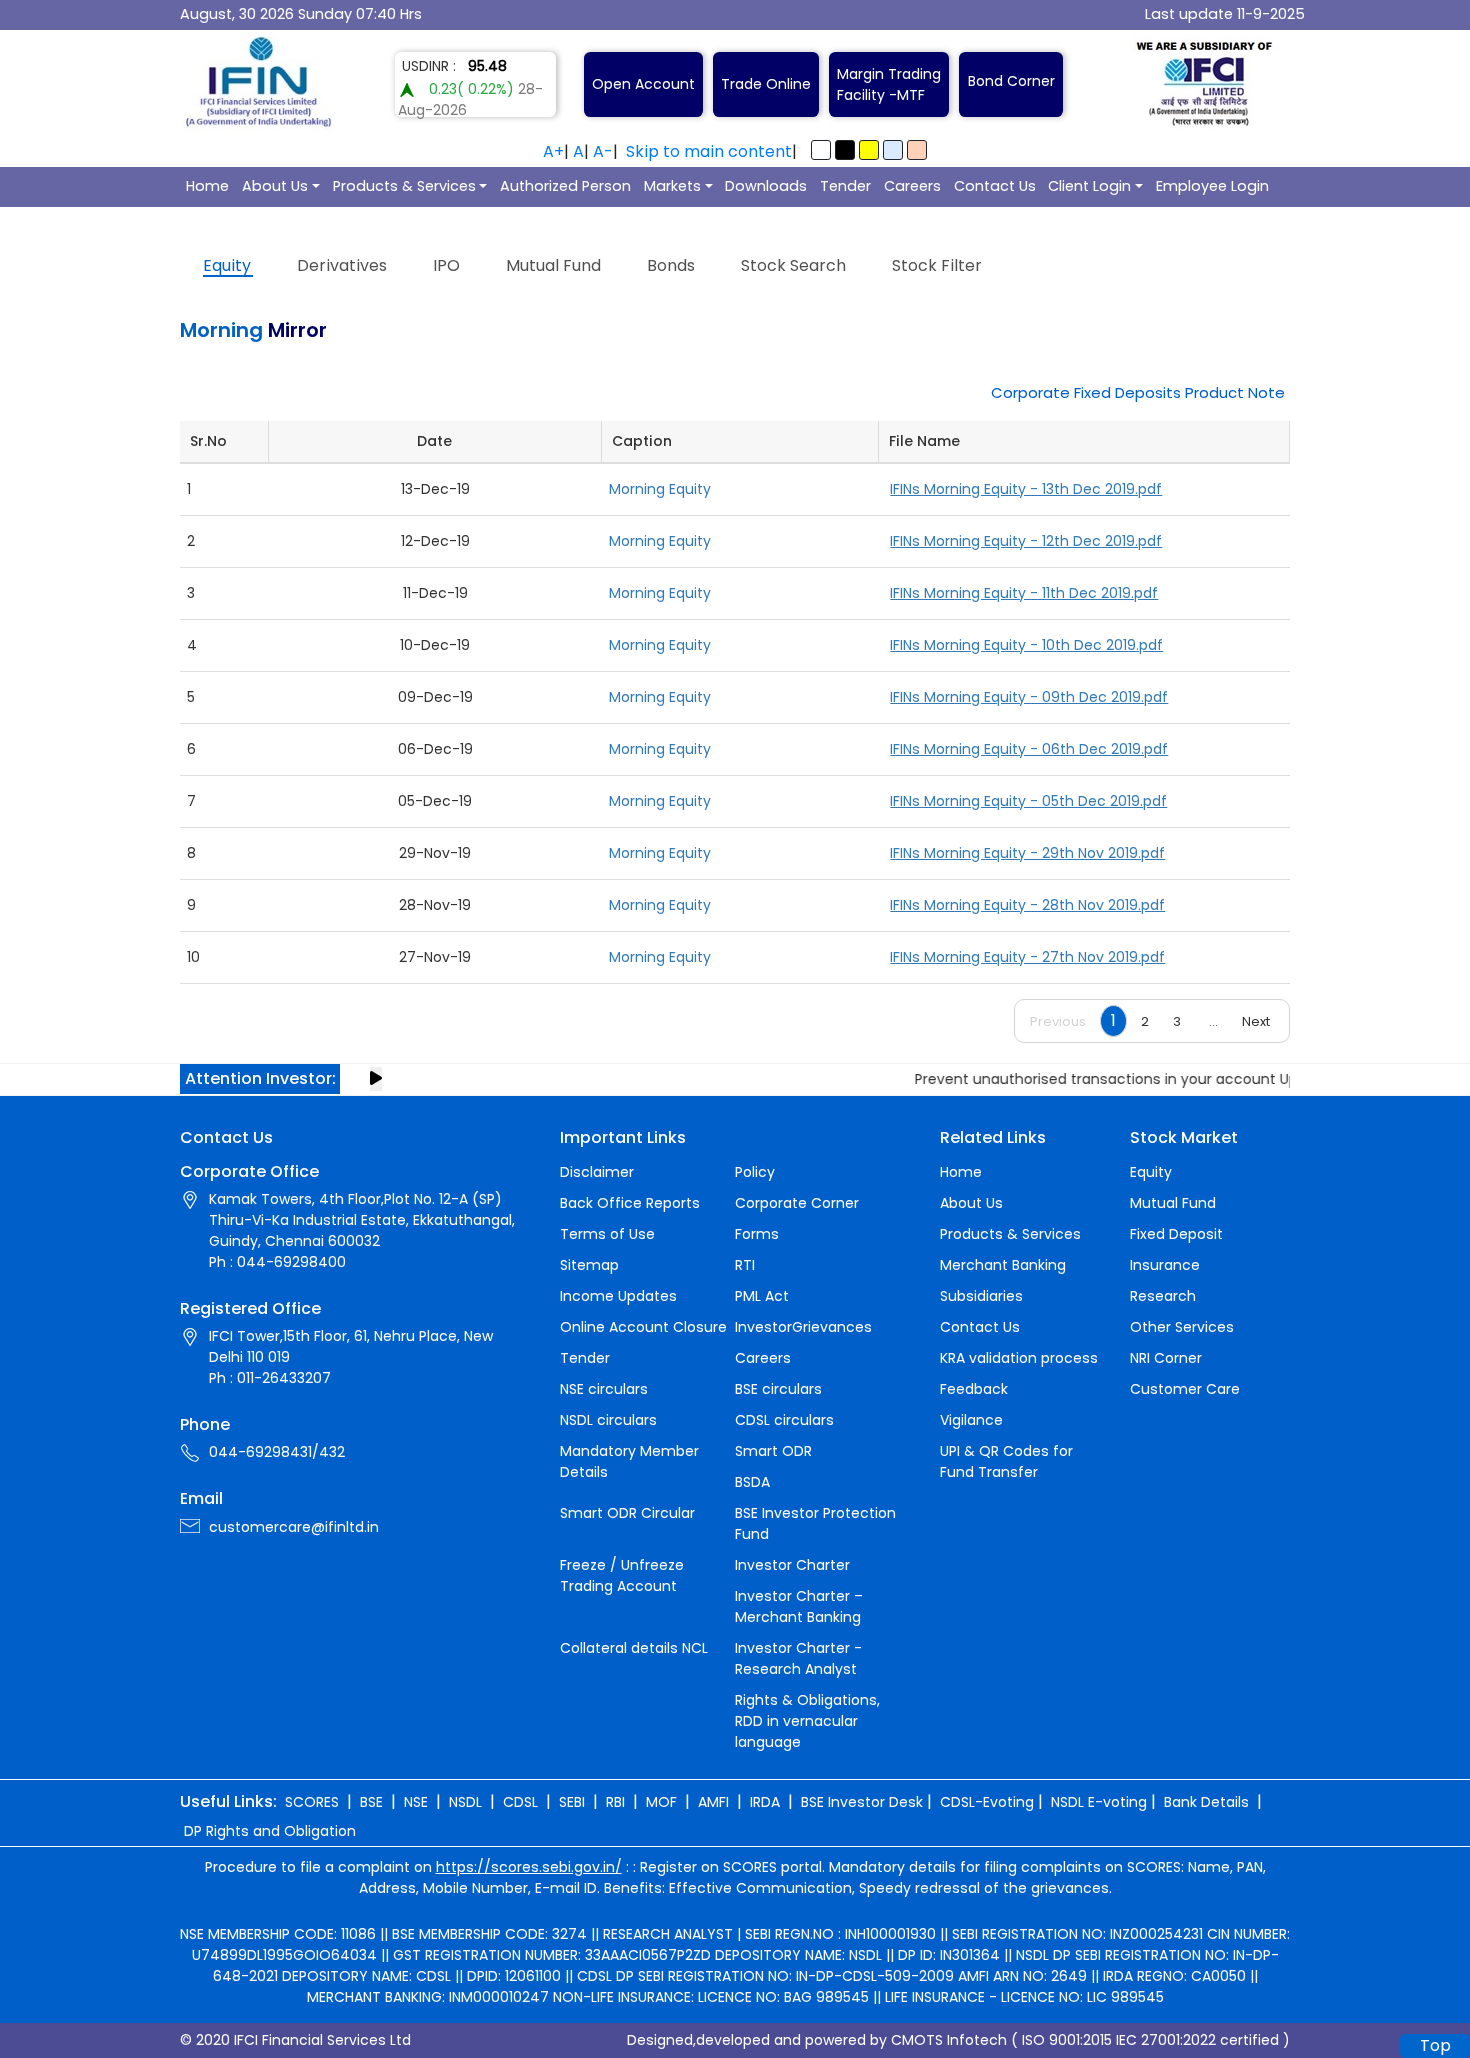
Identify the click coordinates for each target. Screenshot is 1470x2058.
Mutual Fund (1173, 1203)
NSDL (465, 1802)
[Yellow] (869, 150)
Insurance (1165, 1265)
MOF (661, 1802)
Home (207, 186)
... (1213, 1021)
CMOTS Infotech (949, 2040)
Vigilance (971, 1420)
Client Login (1089, 186)
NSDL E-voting (1099, 1802)
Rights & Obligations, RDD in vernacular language (807, 1721)
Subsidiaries (981, 1296)
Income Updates (618, 1296)
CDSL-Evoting (987, 1802)
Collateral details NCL (634, 1648)
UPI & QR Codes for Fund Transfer (1006, 1461)
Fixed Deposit (1176, 1234)
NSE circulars (604, 1389)
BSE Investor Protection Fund (815, 1523)
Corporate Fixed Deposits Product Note (1138, 392)
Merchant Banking (1003, 1265)
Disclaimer (597, 1172)
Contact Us (995, 186)
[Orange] (917, 150)
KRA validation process (1019, 1358)
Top (1435, 2045)
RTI (745, 1265)
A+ (553, 151)
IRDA (765, 1802)
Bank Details (1206, 1802)
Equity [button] (227, 265)
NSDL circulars (608, 1420)
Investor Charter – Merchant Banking (799, 1606)
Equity (1151, 1172)
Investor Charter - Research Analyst (798, 1658)
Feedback (974, 1389)
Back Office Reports (630, 1203)
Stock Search (793, 265)
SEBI (572, 1802)
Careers (912, 186)
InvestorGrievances (803, 1327)
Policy (755, 1172)
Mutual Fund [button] (553, 265)
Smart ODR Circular (627, 1513)
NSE (416, 1802)
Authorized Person (565, 186)
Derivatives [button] (342, 265)
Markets (672, 186)
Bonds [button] (671, 265)
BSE (371, 1802)
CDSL (520, 1802)
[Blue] (893, 150)
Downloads (766, 186)
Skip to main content (709, 151)
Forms (757, 1234)
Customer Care (1185, 1389)
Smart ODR (773, 1451)
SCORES (312, 1802)
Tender (845, 186)
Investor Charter (792, 1565)
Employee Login (1212, 186)
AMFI (713, 1802)
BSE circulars (778, 1389)
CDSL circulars (784, 1420)
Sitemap (589, 1265)
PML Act (762, 1296)
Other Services (1182, 1327)
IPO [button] (446, 265)
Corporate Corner (797, 1203)
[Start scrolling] (376, 1079)
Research (1163, 1296)
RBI (615, 1802)
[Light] (821, 150)
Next (1256, 1021)
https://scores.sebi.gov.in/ (529, 1867)
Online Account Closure (643, 1327)
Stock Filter (937, 265)
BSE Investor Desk (862, 1802)
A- (603, 151)
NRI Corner (1166, 1358)
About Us (275, 186)
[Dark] (845, 150)
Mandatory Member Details (629, 1461)
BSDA (752, 1482)
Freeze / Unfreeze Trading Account (622, 1575)
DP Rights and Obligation (270, 1831)
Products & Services (404, 186)
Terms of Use (607, 1234)
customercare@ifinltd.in (294, 1527)
